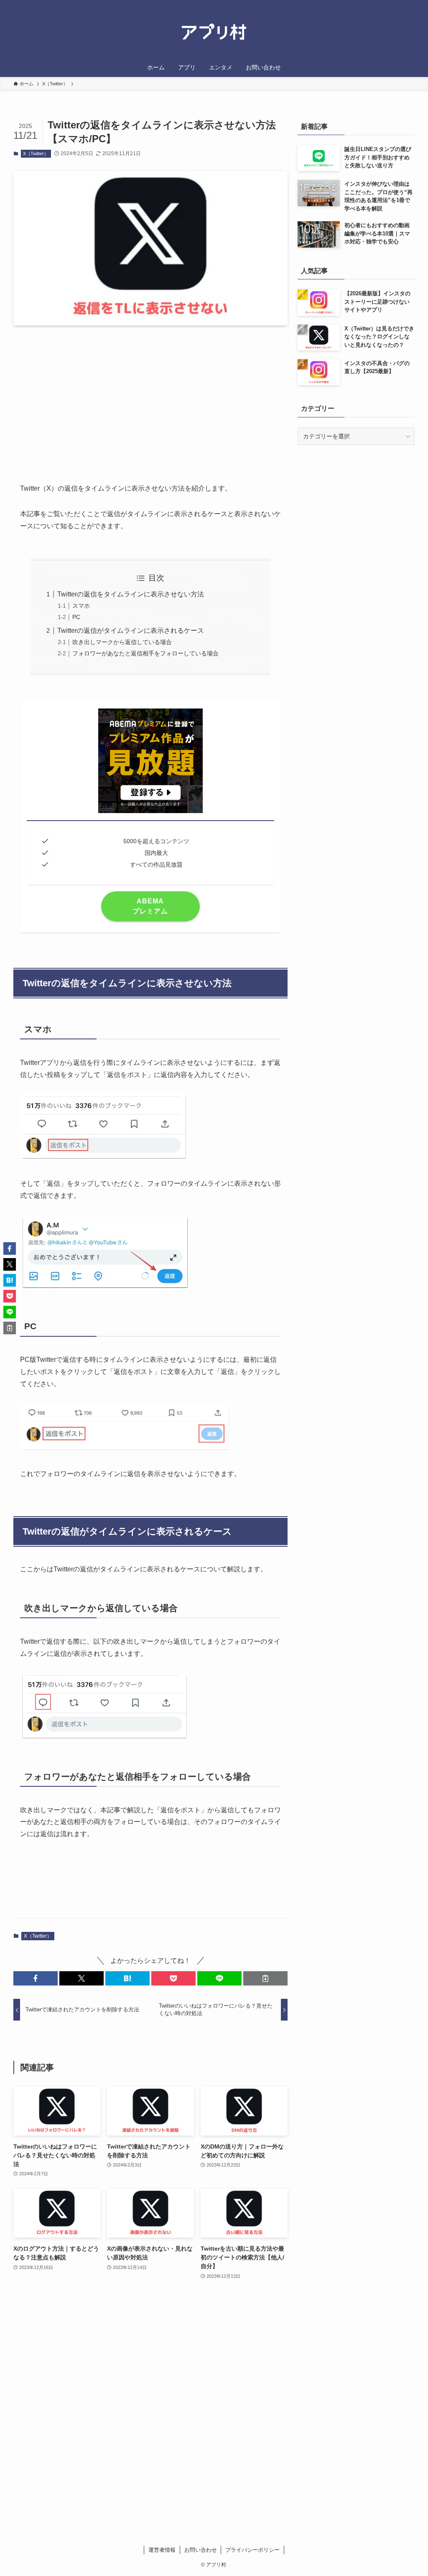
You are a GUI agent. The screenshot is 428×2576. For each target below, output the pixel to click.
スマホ (81, 606)
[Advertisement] (150, 397)
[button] (36, 1978)
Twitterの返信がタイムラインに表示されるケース (131, 631)
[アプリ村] (214, 32)
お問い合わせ (201, 2550)
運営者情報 (162, 2550)
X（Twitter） (36, 153)
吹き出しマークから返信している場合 (122, 642)
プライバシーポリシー (252, 2550)
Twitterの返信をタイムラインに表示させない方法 (131, 594)
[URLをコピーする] (265, 1978)
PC (76, 617)
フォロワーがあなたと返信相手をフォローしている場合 (145, 653)
